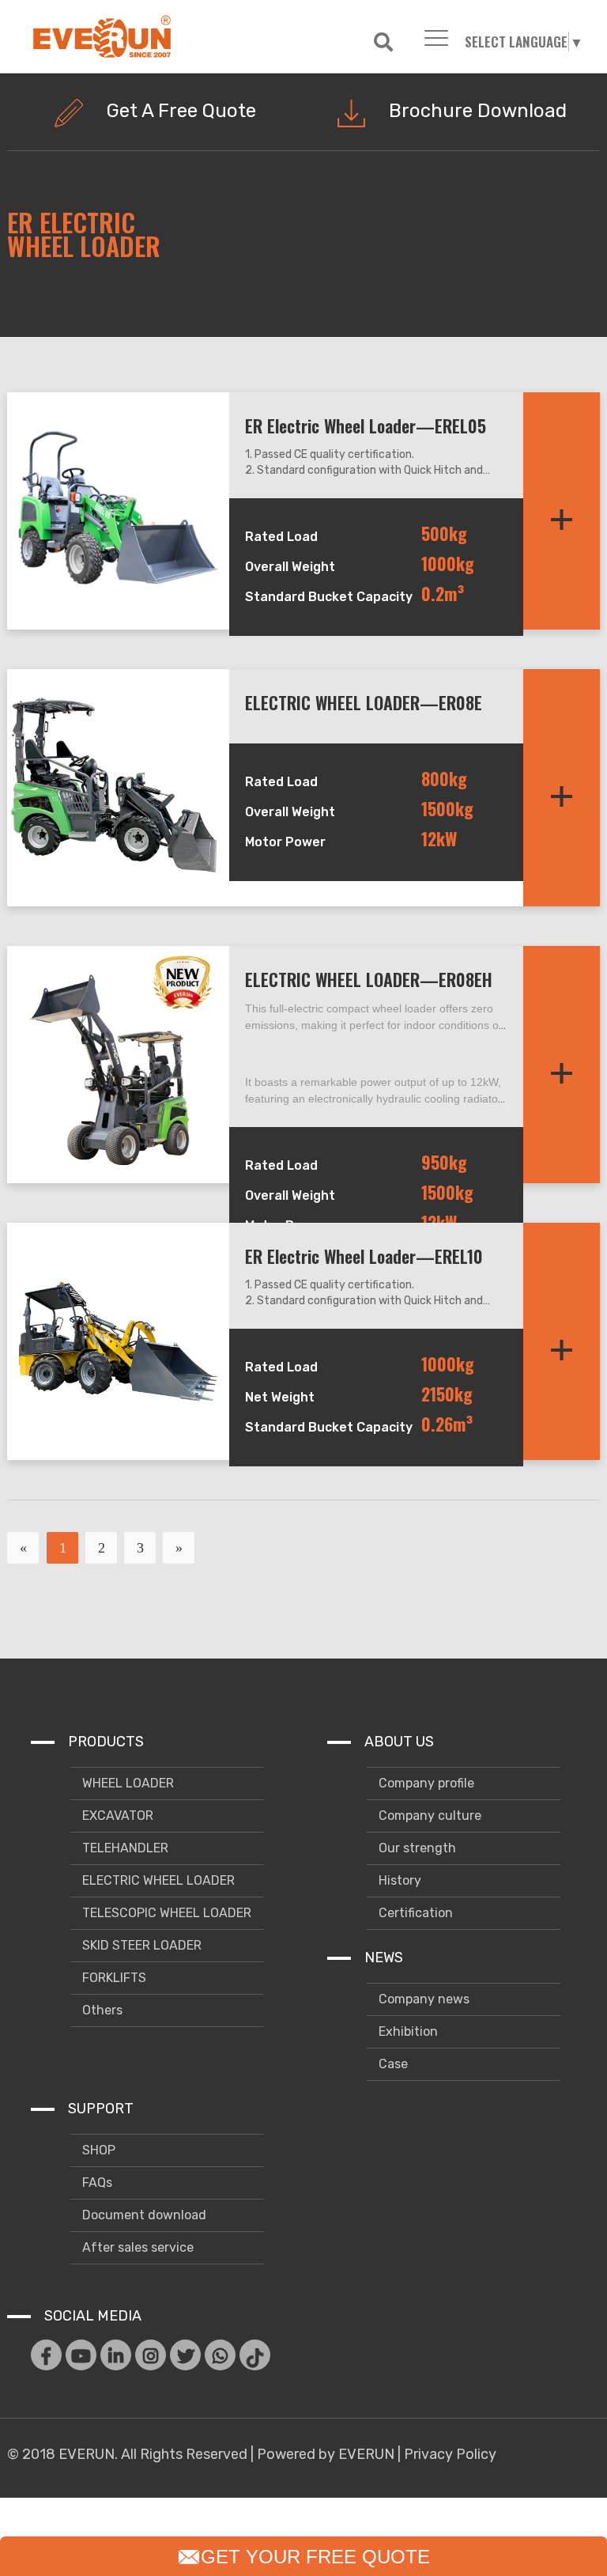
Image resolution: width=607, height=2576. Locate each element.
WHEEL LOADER (126, 1783)
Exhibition (407, 2031)
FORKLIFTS (113, 1978)
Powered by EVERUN (326, 2454)
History (398, 1880)
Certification (414, 1913)
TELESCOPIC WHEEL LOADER (165, 1913)
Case (392, 2064)
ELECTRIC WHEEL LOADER (157, 1880)
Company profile (425, 1783)
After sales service (136, 2247)
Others (101, 2010)
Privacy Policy (450, 2454)
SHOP (97, 2150)
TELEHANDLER (124, 1848)
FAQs (96, 2183)
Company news (422, 1999)
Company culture (428, 1816)
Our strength (416, 1848)
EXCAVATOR (116, 1816)
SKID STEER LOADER (140, 1945)
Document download (143, 2215)
